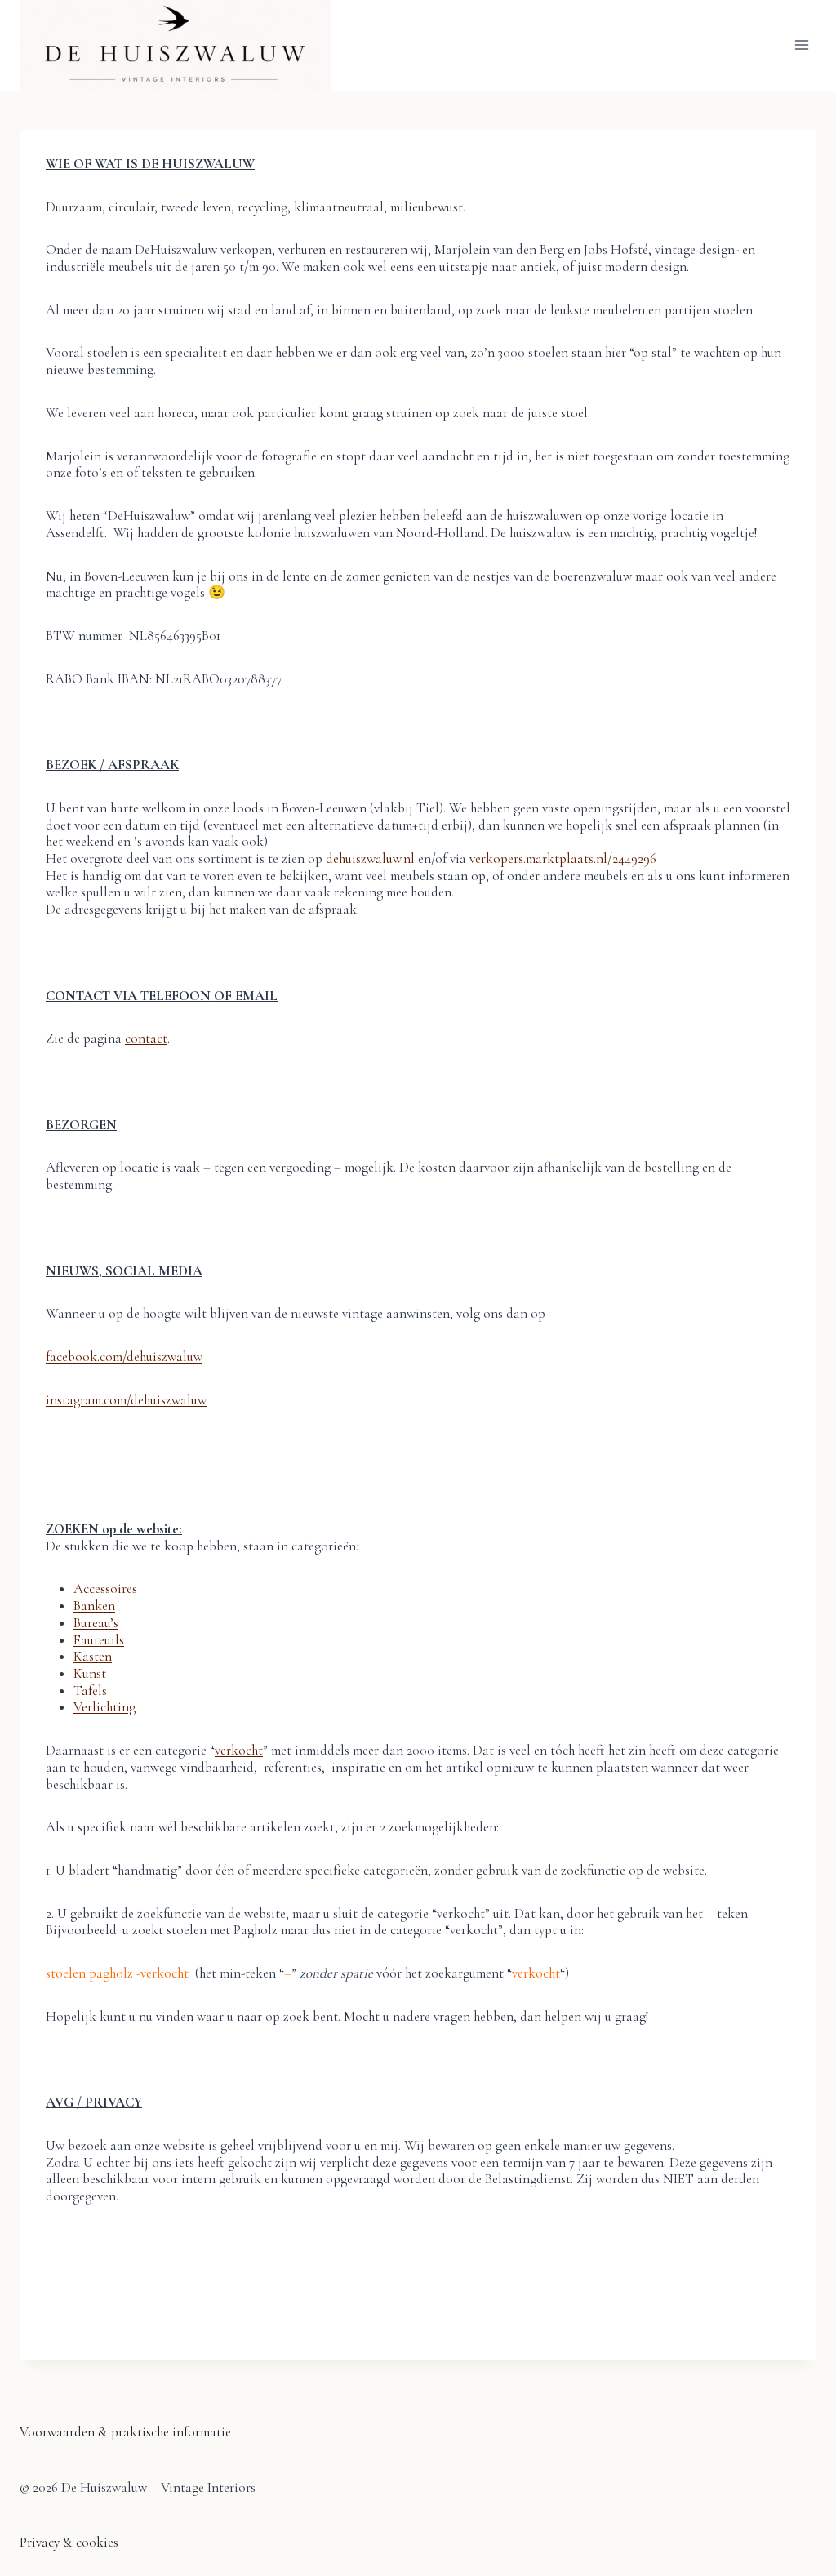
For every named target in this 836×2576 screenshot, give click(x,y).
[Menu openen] (801, 45)
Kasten (93, 1656)
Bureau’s (96, 1623)
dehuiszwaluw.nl (370, 859)
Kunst (90, 1673)
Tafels (90, 1691)
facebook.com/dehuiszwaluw (124, 1357)
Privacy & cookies (69, 2542)
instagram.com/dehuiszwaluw (126, 1400)
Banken (94, 1606)
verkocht (239, 1750)
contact (146, 1038)
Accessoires (105, 1588)
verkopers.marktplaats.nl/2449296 (563, 859)
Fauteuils (99, 1640)
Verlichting (104, 1707)
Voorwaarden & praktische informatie (125, 2432)
